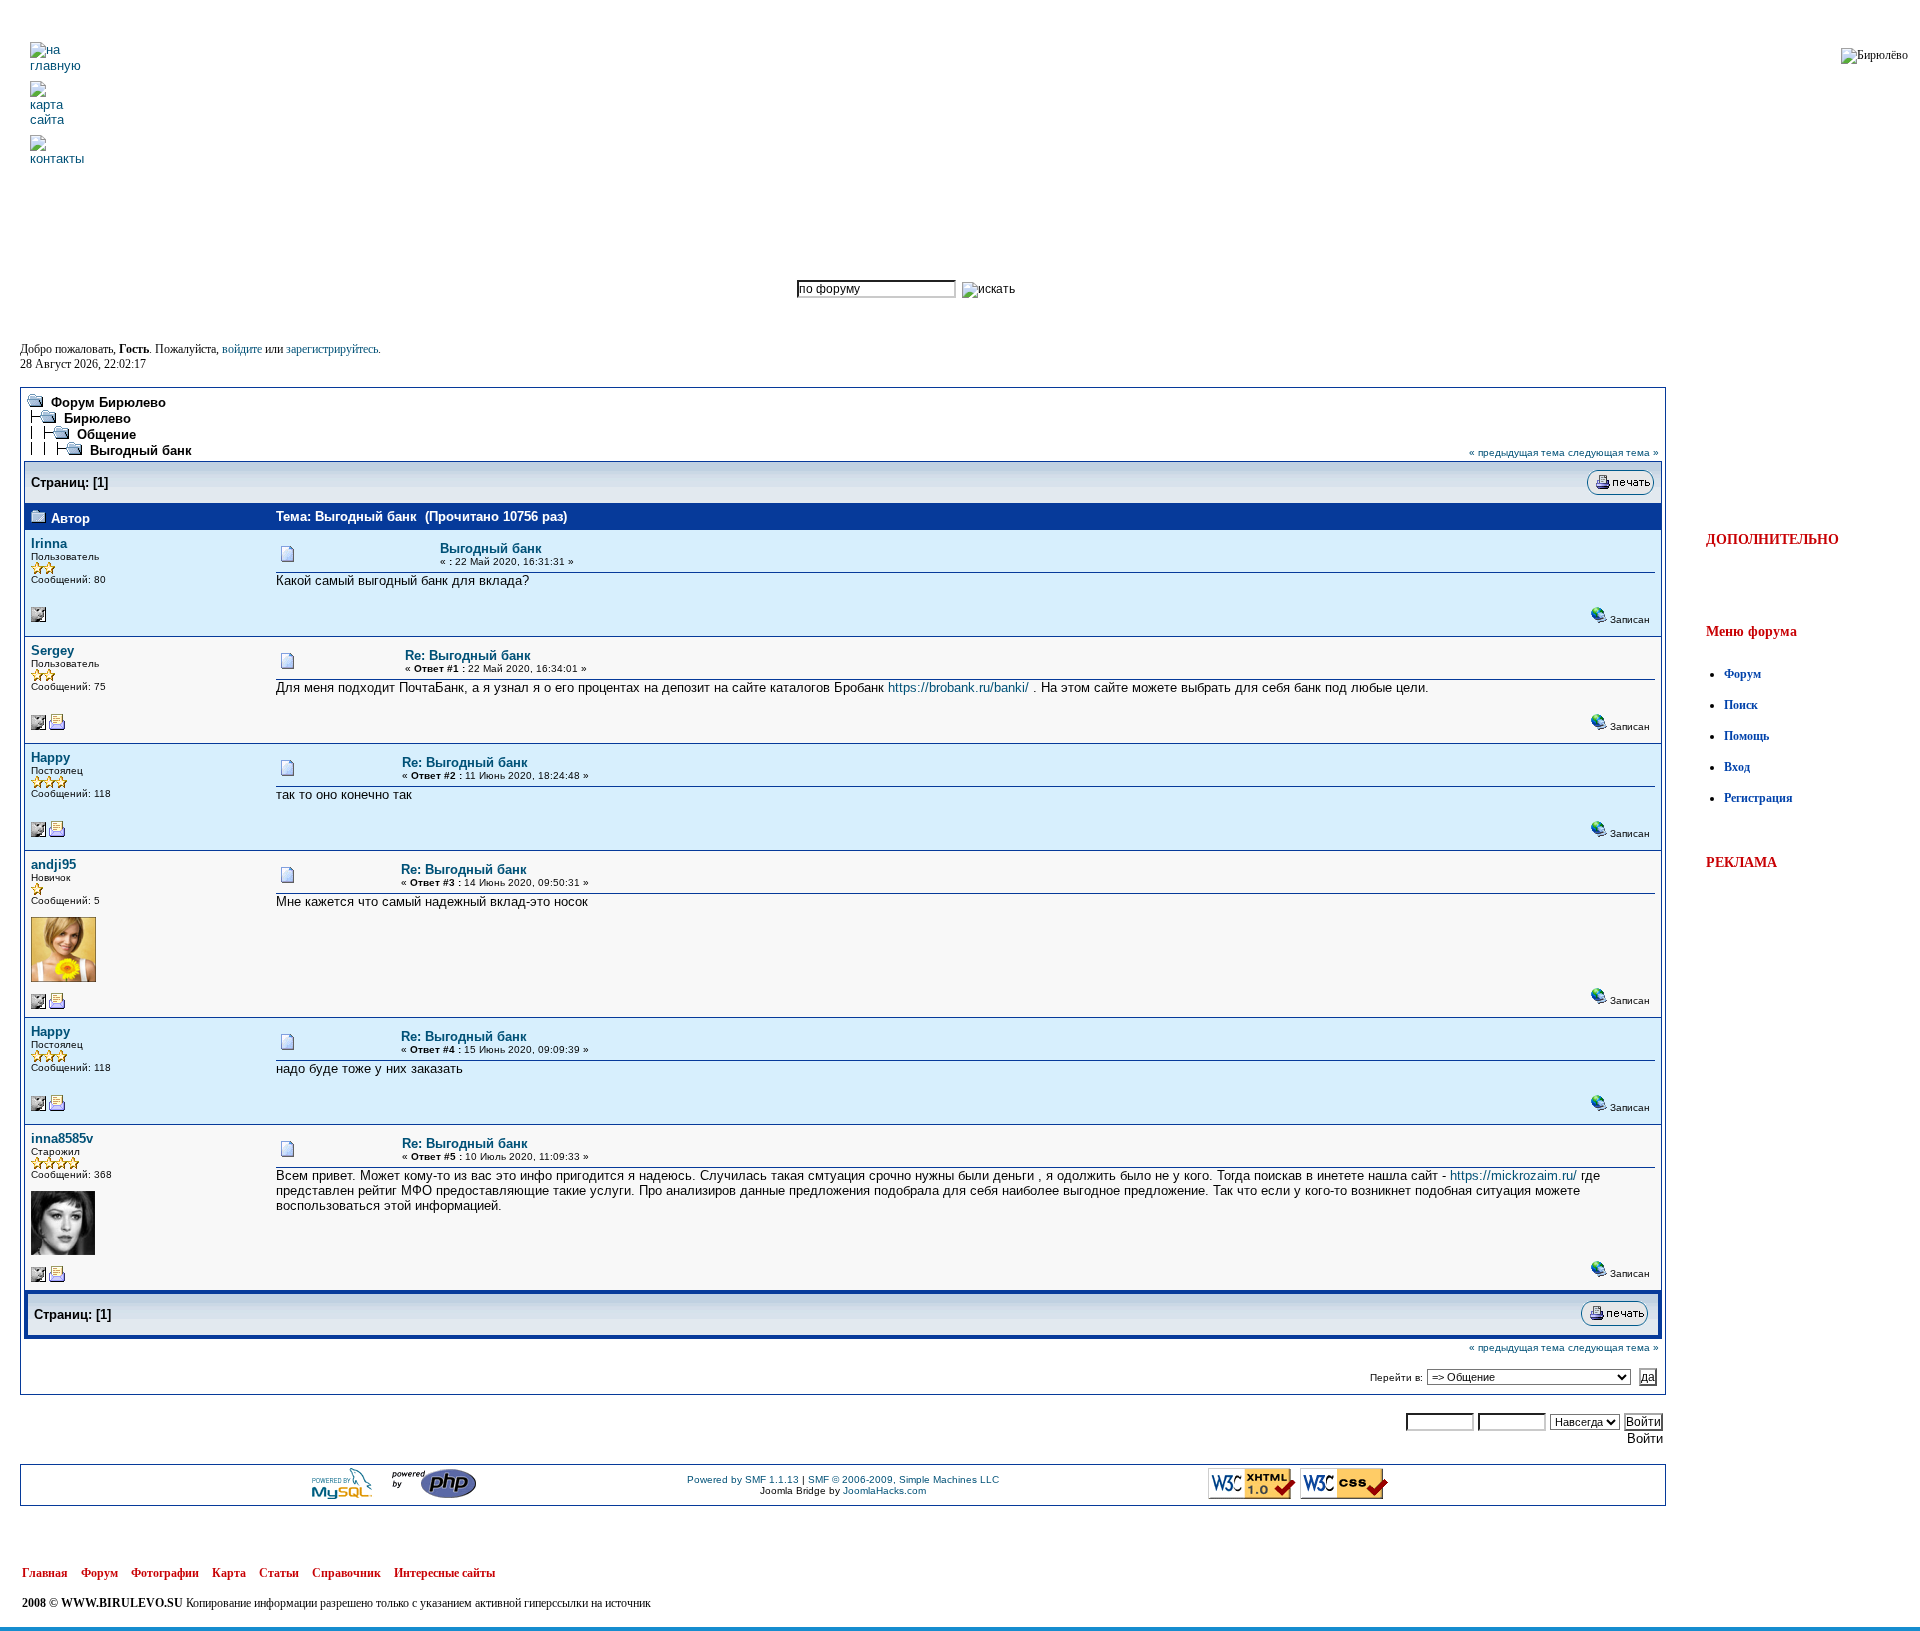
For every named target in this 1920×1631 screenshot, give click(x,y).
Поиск (1741, 705)
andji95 (53, 864)
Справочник (346, 1573)
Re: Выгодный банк (468, 655)
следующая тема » (1613, 452)
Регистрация (1758, 798)
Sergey (52, 650)
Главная (45, 1573)
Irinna (49, 543)
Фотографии (165, 1573)
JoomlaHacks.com (884, 1490)
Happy (50, 757)
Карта (229, 1573)
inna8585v (62, 1138)
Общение (106, 434)
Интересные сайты (444, 1573)
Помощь (1746, 736)
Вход (1737, 767)
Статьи (279, 1573)
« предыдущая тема (1517, 452)
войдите (242, 349)
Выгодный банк (141, 450)
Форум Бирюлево (108, 402)
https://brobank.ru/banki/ (958, 687)
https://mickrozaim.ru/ (1513, 1175)
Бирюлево (97, 418)
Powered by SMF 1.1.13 (743, 1479)
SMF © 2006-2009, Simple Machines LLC (903, 1479)
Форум (1742, 674)
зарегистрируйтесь (332, 349)
